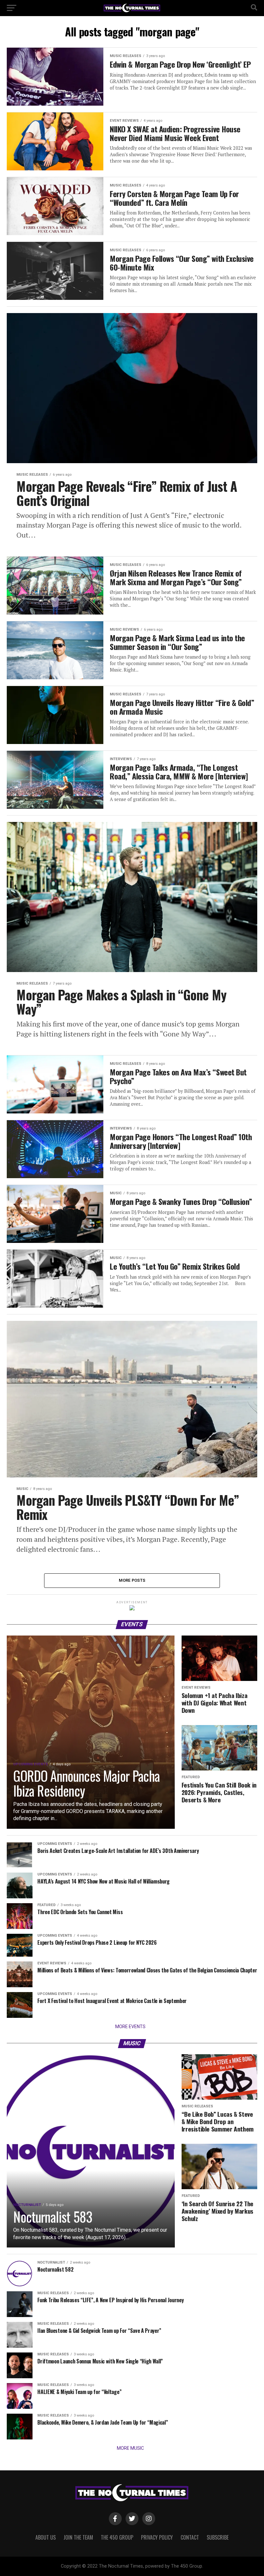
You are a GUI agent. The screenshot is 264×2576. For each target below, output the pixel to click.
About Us (46, 2537)
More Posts (132, 1580)
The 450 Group (117, 2537)
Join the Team (78, 2537)
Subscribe (218, 2537)
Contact (190, 2537)
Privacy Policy (157, 2537)
